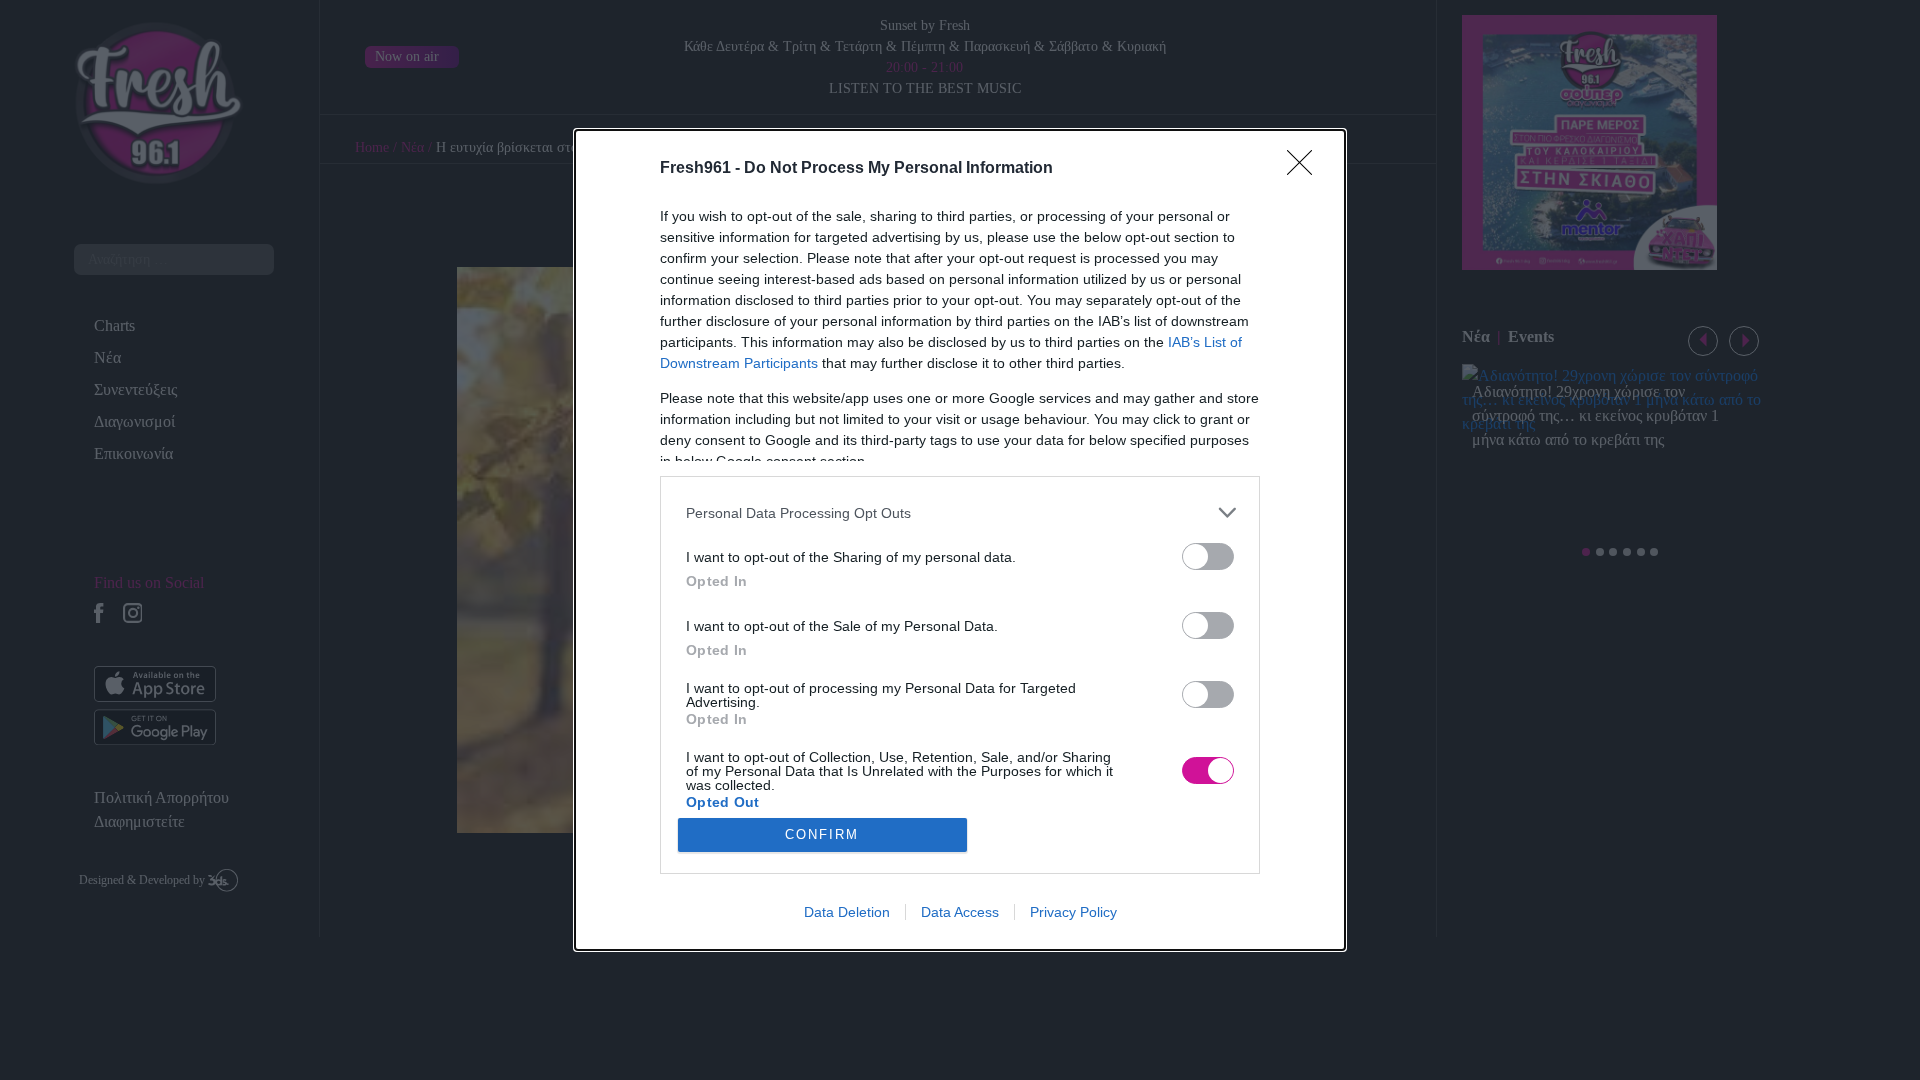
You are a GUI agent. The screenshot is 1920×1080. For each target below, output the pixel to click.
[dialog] (960, 540)
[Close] (1306, 169)
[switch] (1208, 556)
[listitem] (960, 512)
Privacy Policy (1073, 912)
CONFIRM (822, 834)
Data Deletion (847, 912)
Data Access (960, 912)
